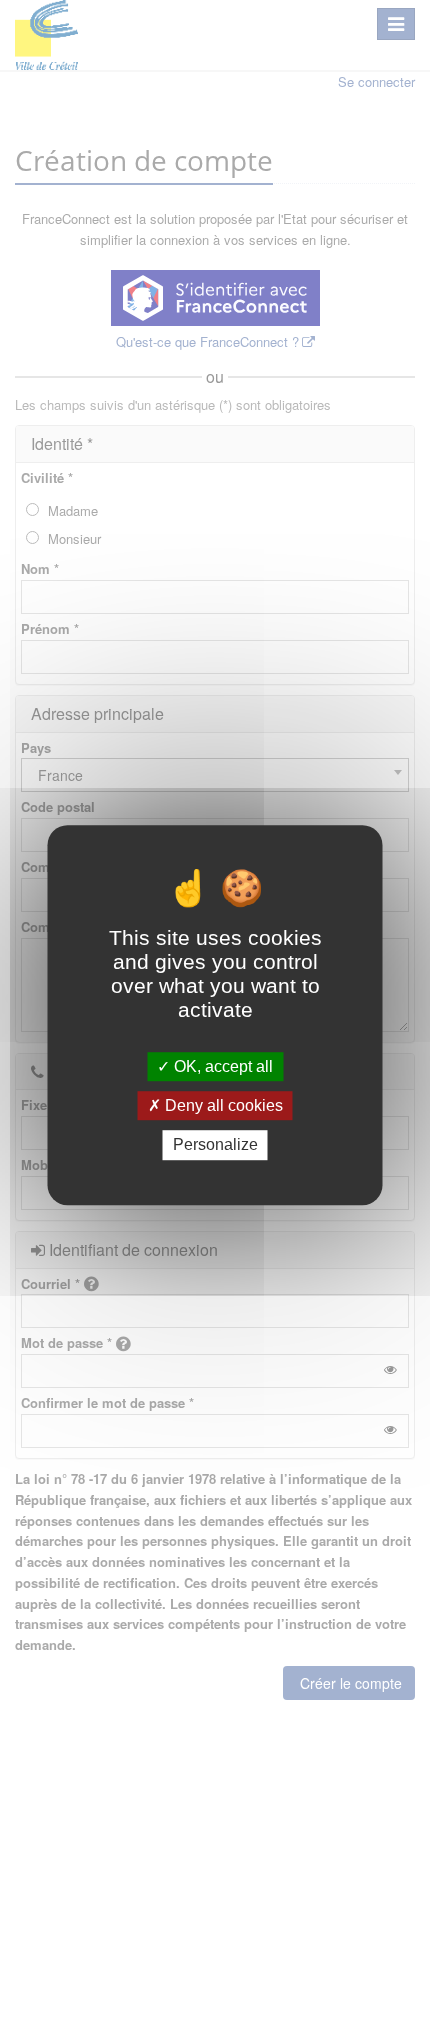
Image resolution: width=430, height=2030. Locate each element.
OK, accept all (221, 1066)
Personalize (215, 1145)
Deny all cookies (222, 1105)
